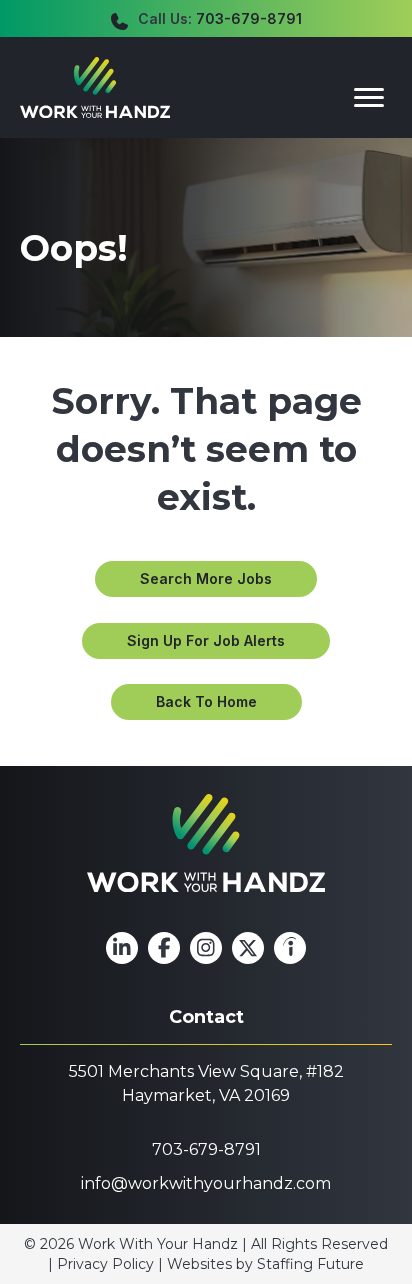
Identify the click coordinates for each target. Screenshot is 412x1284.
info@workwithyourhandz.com (206, 1183)
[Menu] (369, 98)
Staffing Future (310, 1264)
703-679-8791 (249, 18)
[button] (206, 579)
